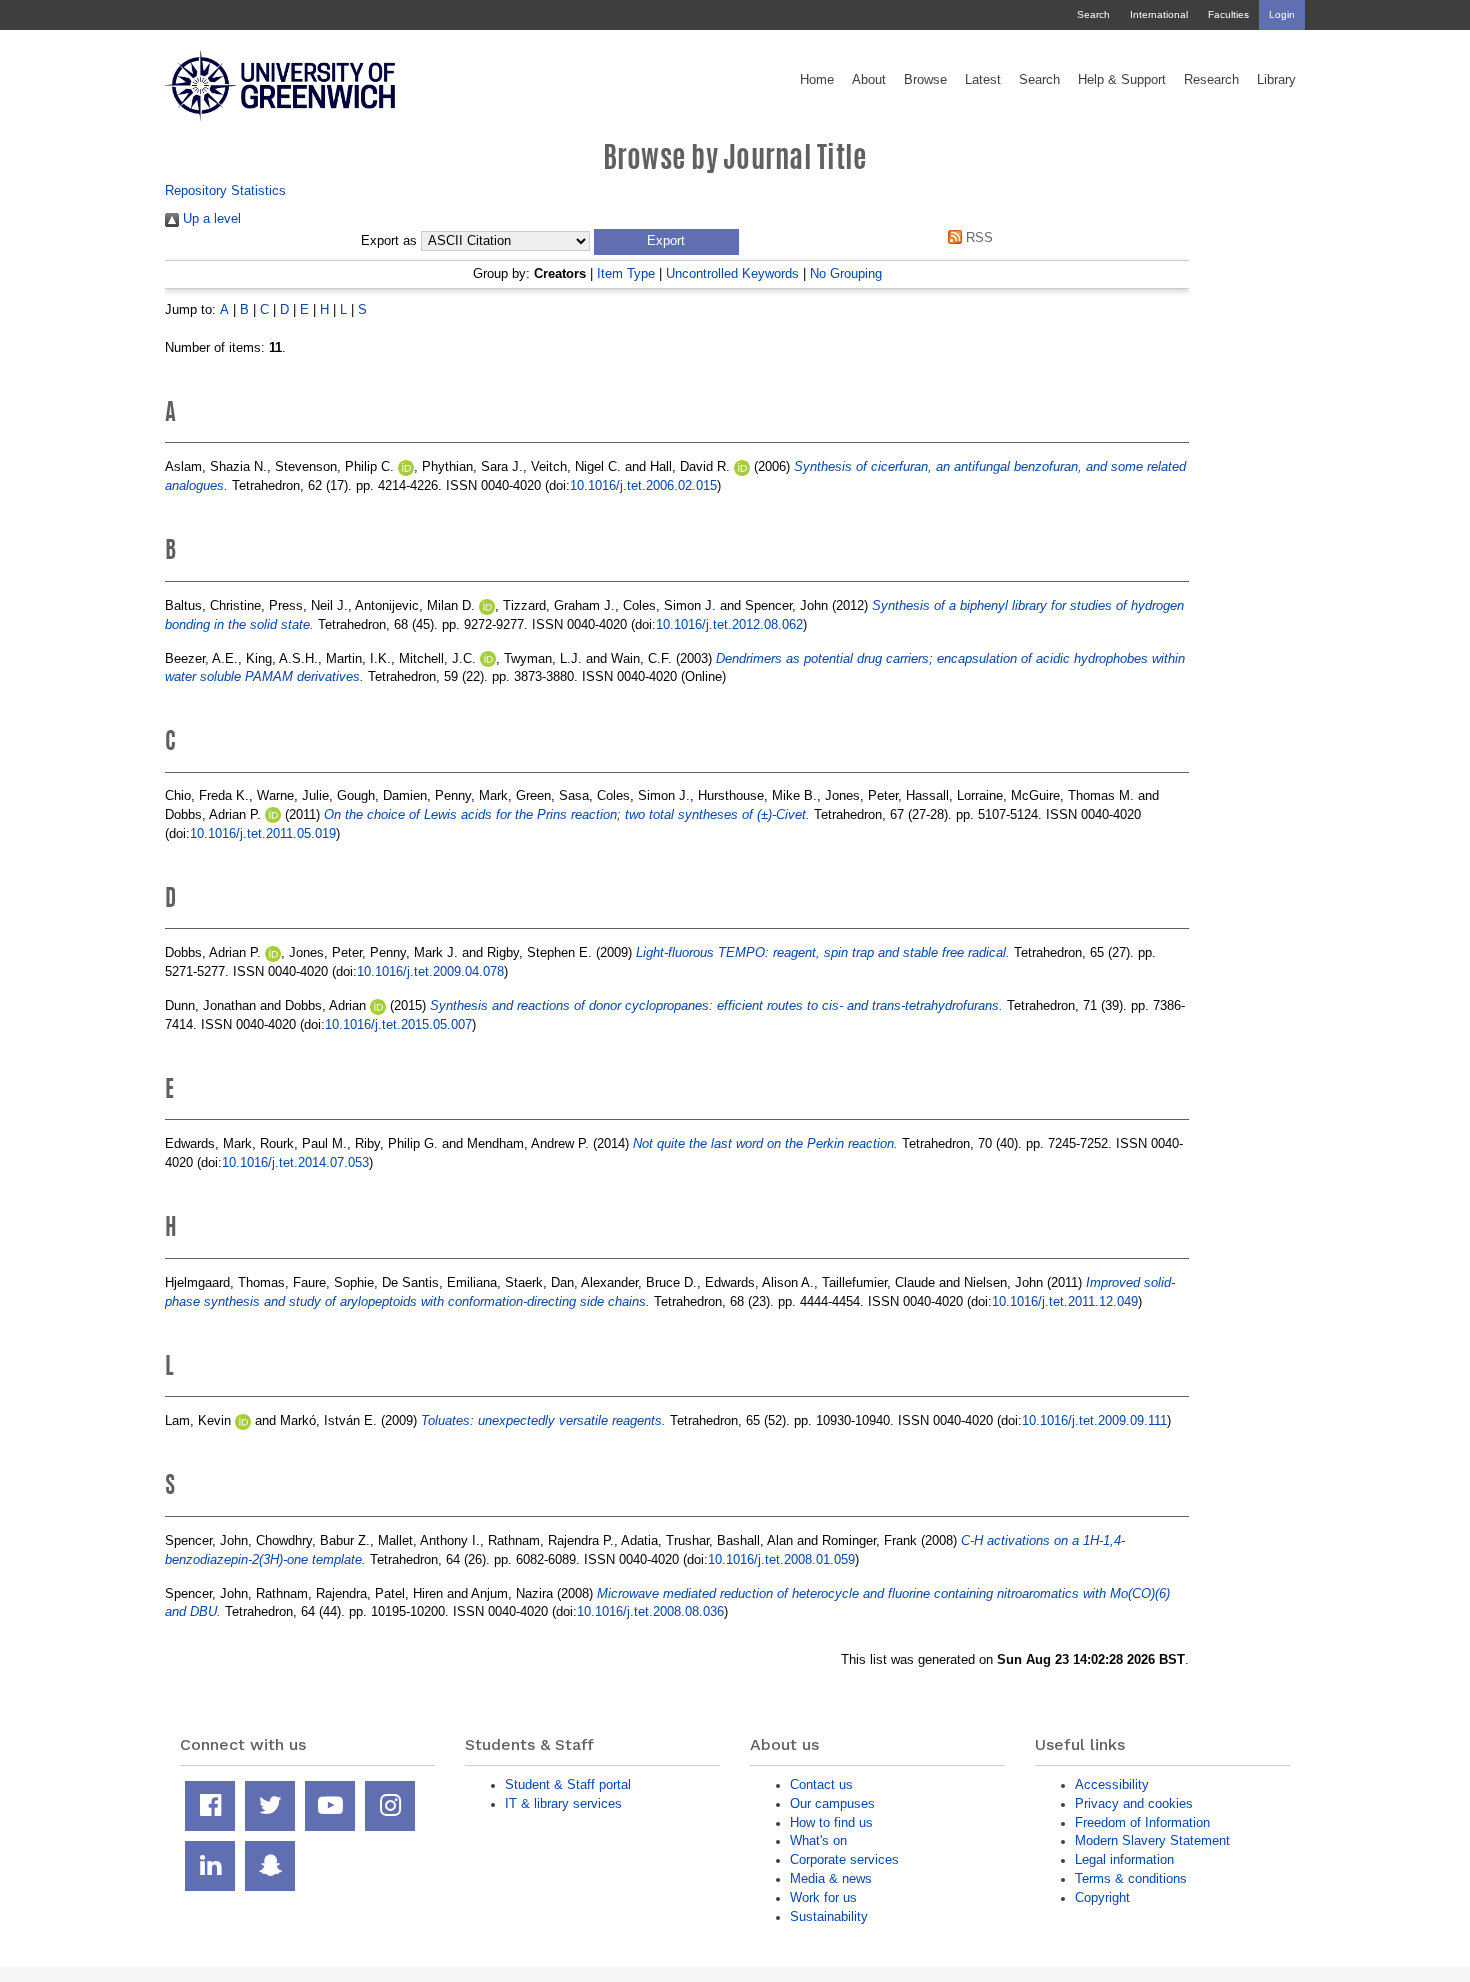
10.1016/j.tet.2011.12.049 (1065, 1301)
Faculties (1228, 14)
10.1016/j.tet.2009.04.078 (430, 971)
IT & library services (563, 1803)
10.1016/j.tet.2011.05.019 (263, 833)
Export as (389, 241)
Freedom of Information (1142, 1822)
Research (1211, 80)
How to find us (831, 1822)
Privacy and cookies (1134, 1803)
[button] (666, 242)
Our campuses (832, 1803)
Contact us (821, 1784)
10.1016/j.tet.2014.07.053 (295, 1162)
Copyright (1102, 1897)
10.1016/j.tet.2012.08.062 (729, 624)
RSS (977, 237)
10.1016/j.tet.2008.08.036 (650, 1611)
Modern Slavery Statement (1152, 1840)
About (869, 80)
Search (1093, 14)
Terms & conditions (1131, 1878)
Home (817, 80)
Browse (925, 80)
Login (1282, 14)
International (1159, 14)
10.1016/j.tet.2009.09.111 (1094, 1420)
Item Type (626, 273)
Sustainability (829, 1916)
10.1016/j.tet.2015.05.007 (398, 1024)
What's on (818, 1840)
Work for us (823, 1897)
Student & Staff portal (568, 1784)
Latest (983, 80)
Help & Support (1122, 80)
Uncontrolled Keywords (732, 273)
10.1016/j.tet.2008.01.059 (781, 1559)
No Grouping (846, 273)
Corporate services (844, 1859)
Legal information (1124, 1859)
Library (1276, 80)
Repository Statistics (225, 190)
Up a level (210, 218)
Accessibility (1112, 1784)
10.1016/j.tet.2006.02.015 (643, 485)
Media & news (831, 1878)
